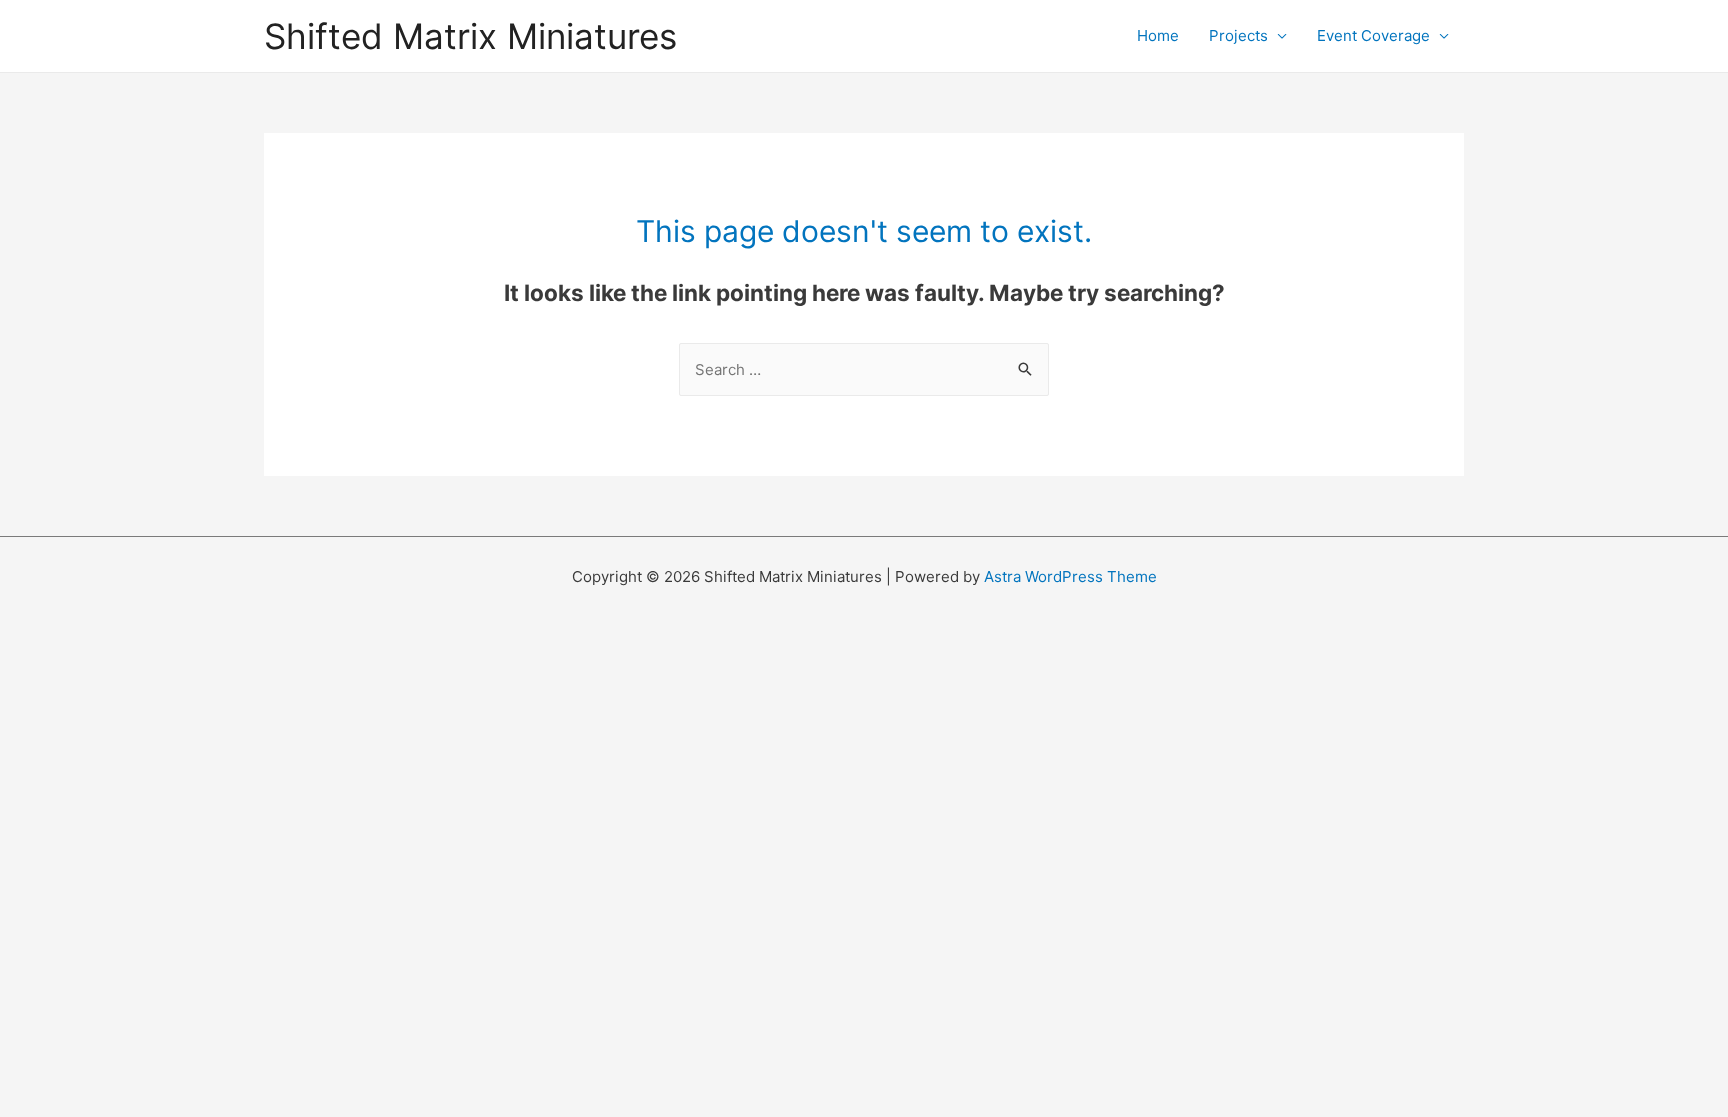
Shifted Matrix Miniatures (470, 36)
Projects (1238, 35)
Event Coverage (1373, 35)
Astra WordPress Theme (1070, 576)
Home (1158, 35)
